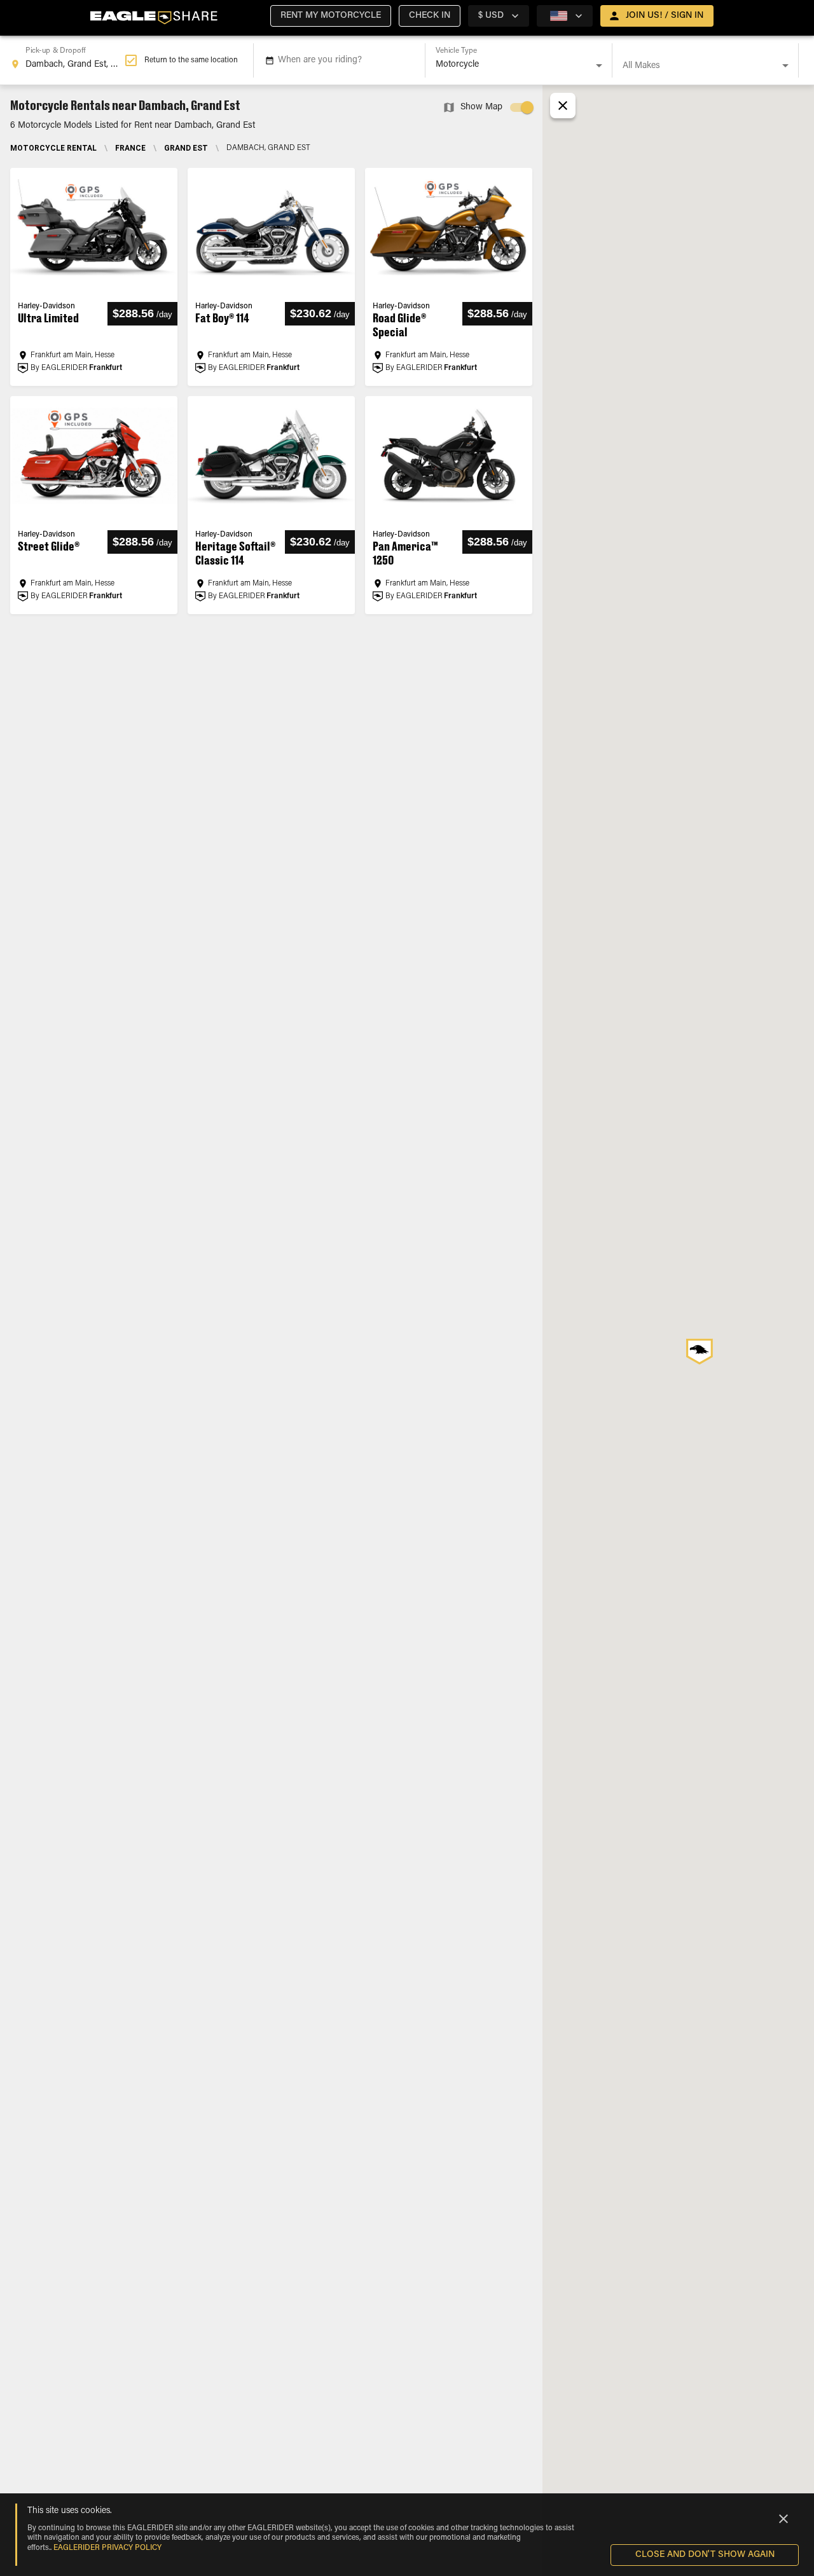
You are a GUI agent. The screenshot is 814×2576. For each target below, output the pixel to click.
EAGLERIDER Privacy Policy (107, 2548)
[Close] (783, 2519)
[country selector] (565, 16)
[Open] (599, 65)
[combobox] (67, 60)
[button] (331, 16)
